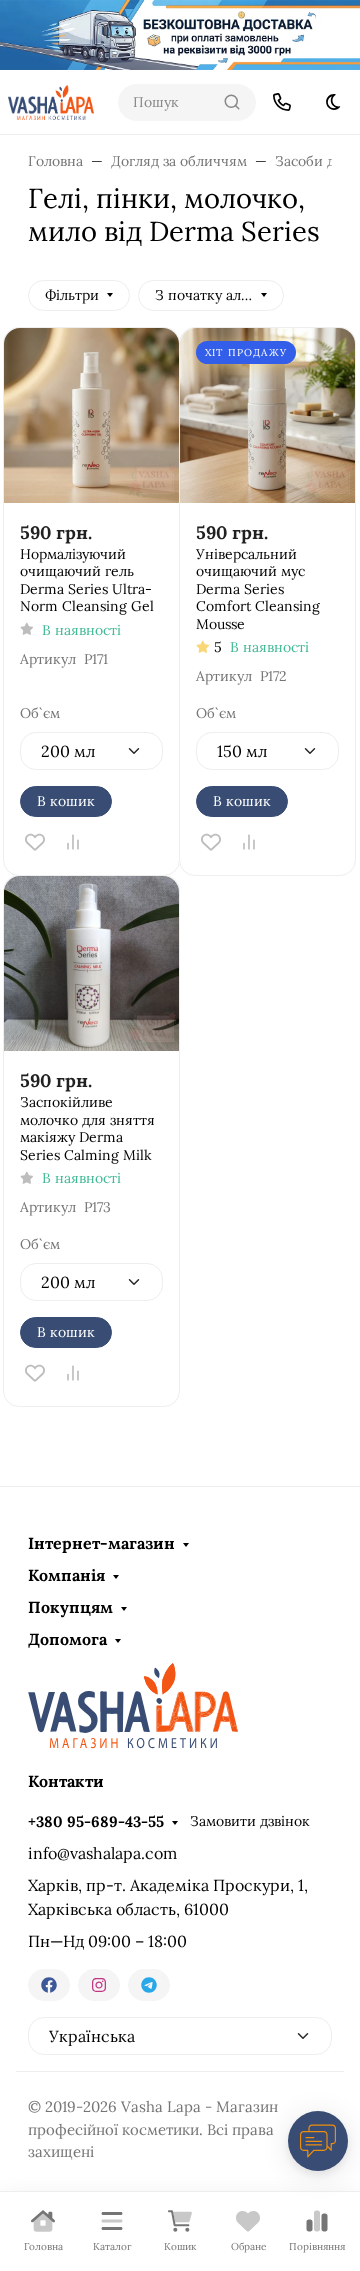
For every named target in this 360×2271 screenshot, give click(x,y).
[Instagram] (99, 1985)
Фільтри (72, 295)
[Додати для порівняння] (73, 842)
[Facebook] (49, 1985)
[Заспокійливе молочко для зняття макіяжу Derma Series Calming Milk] (91, 963)
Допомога (67, 1639)
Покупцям (70, 1607)
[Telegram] (149, 1985)
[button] (187, 102)
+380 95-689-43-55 (96, 1821)
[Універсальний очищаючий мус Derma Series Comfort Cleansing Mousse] (267, 415)
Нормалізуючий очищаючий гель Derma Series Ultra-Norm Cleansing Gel (87, 581)
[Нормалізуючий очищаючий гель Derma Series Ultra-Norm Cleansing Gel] (91, 415)
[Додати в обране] (35, 842)
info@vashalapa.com (102, 1853)
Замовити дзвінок (250, 1821)
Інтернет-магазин (101, 1543)
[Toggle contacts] (282, 102)
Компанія (66, 1575)
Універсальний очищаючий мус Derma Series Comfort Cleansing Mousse (258, 589)
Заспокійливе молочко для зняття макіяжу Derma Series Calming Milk (87, 1129)
